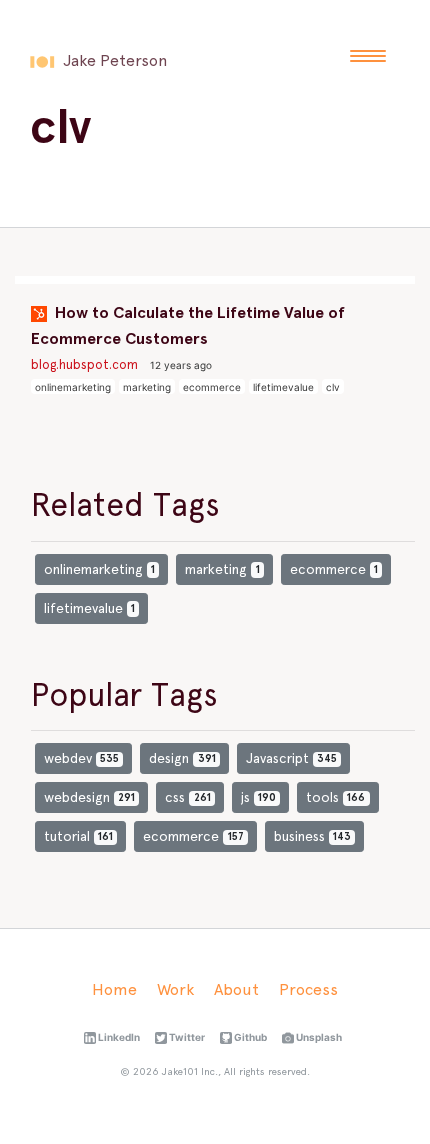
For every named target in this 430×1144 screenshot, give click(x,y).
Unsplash (318, 1037)
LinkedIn (118, 1037)
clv (333, 387)
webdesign (89, 797)
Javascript (291, 758)
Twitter (186, 1037)
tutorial (78, 836)
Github (249, 1037)
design (182, 758)
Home (114, 989)
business (312, 836)
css (187, 797)
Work (175, 989)
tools (335, 797)
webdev (81, 758)
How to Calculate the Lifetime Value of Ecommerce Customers (188, 325)
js (258, 797)
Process (308, 989)
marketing (147, 387)
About (236, 989)
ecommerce (212, 387)
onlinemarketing (73, 387)
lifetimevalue (283, 387)
